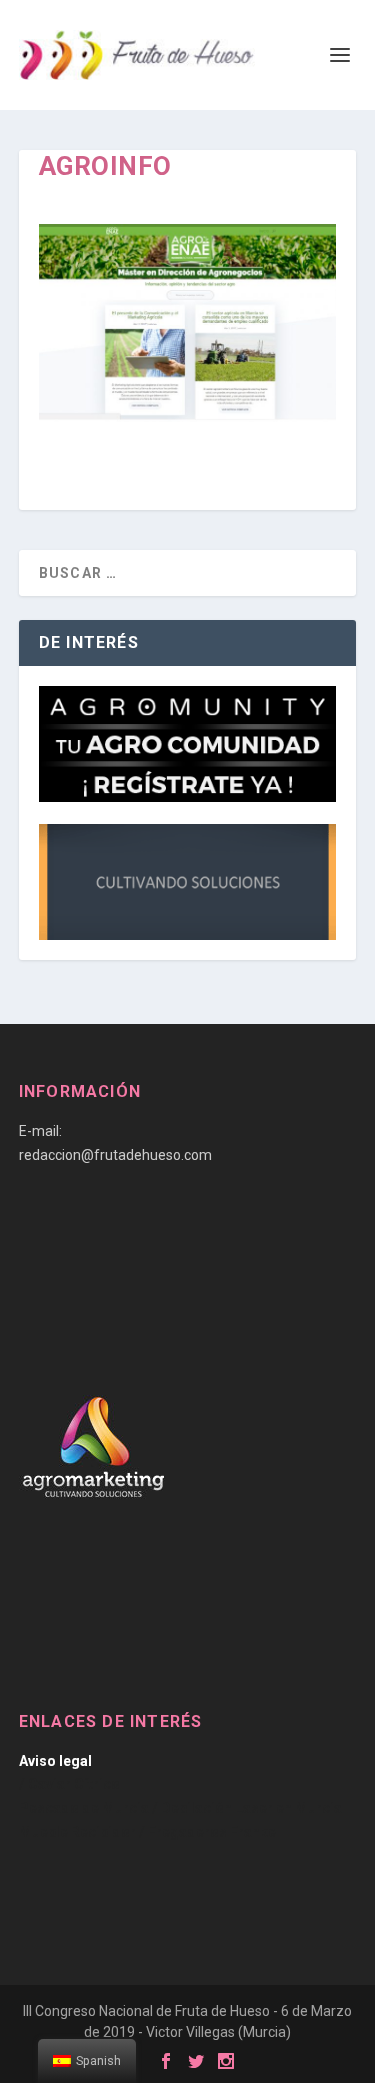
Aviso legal (55, 1761)
